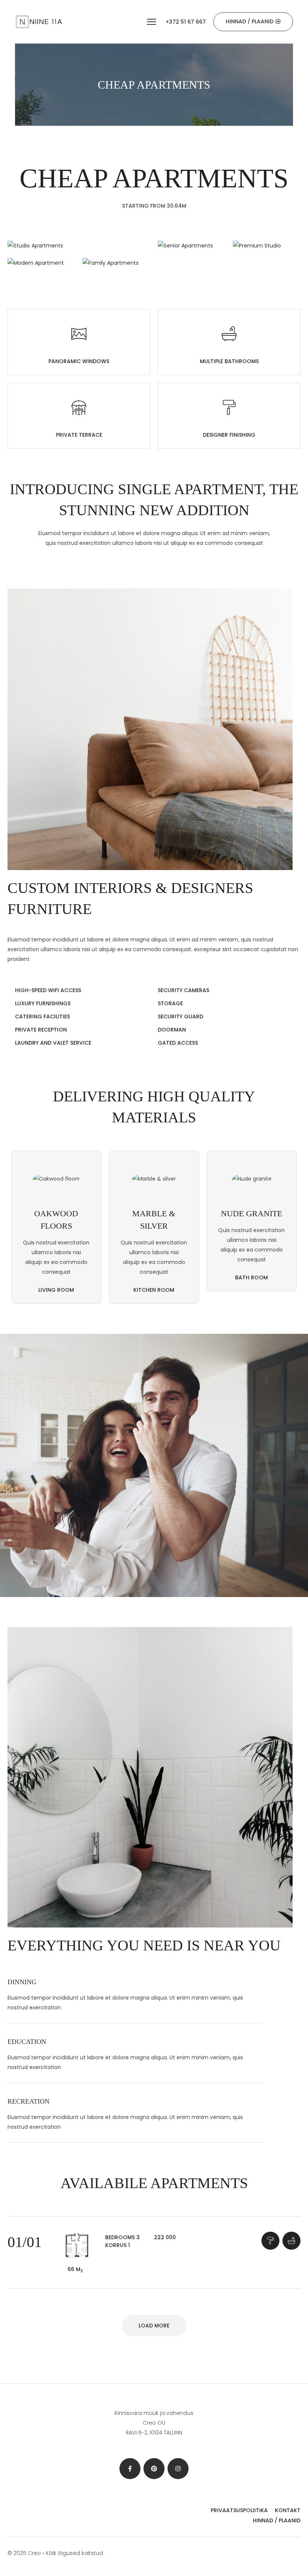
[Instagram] (178, 2469)
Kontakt (288, 2510)
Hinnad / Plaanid (277, 2520)
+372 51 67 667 (186, 22)
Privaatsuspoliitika (239, 2510)
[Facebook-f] (130, 2469)
